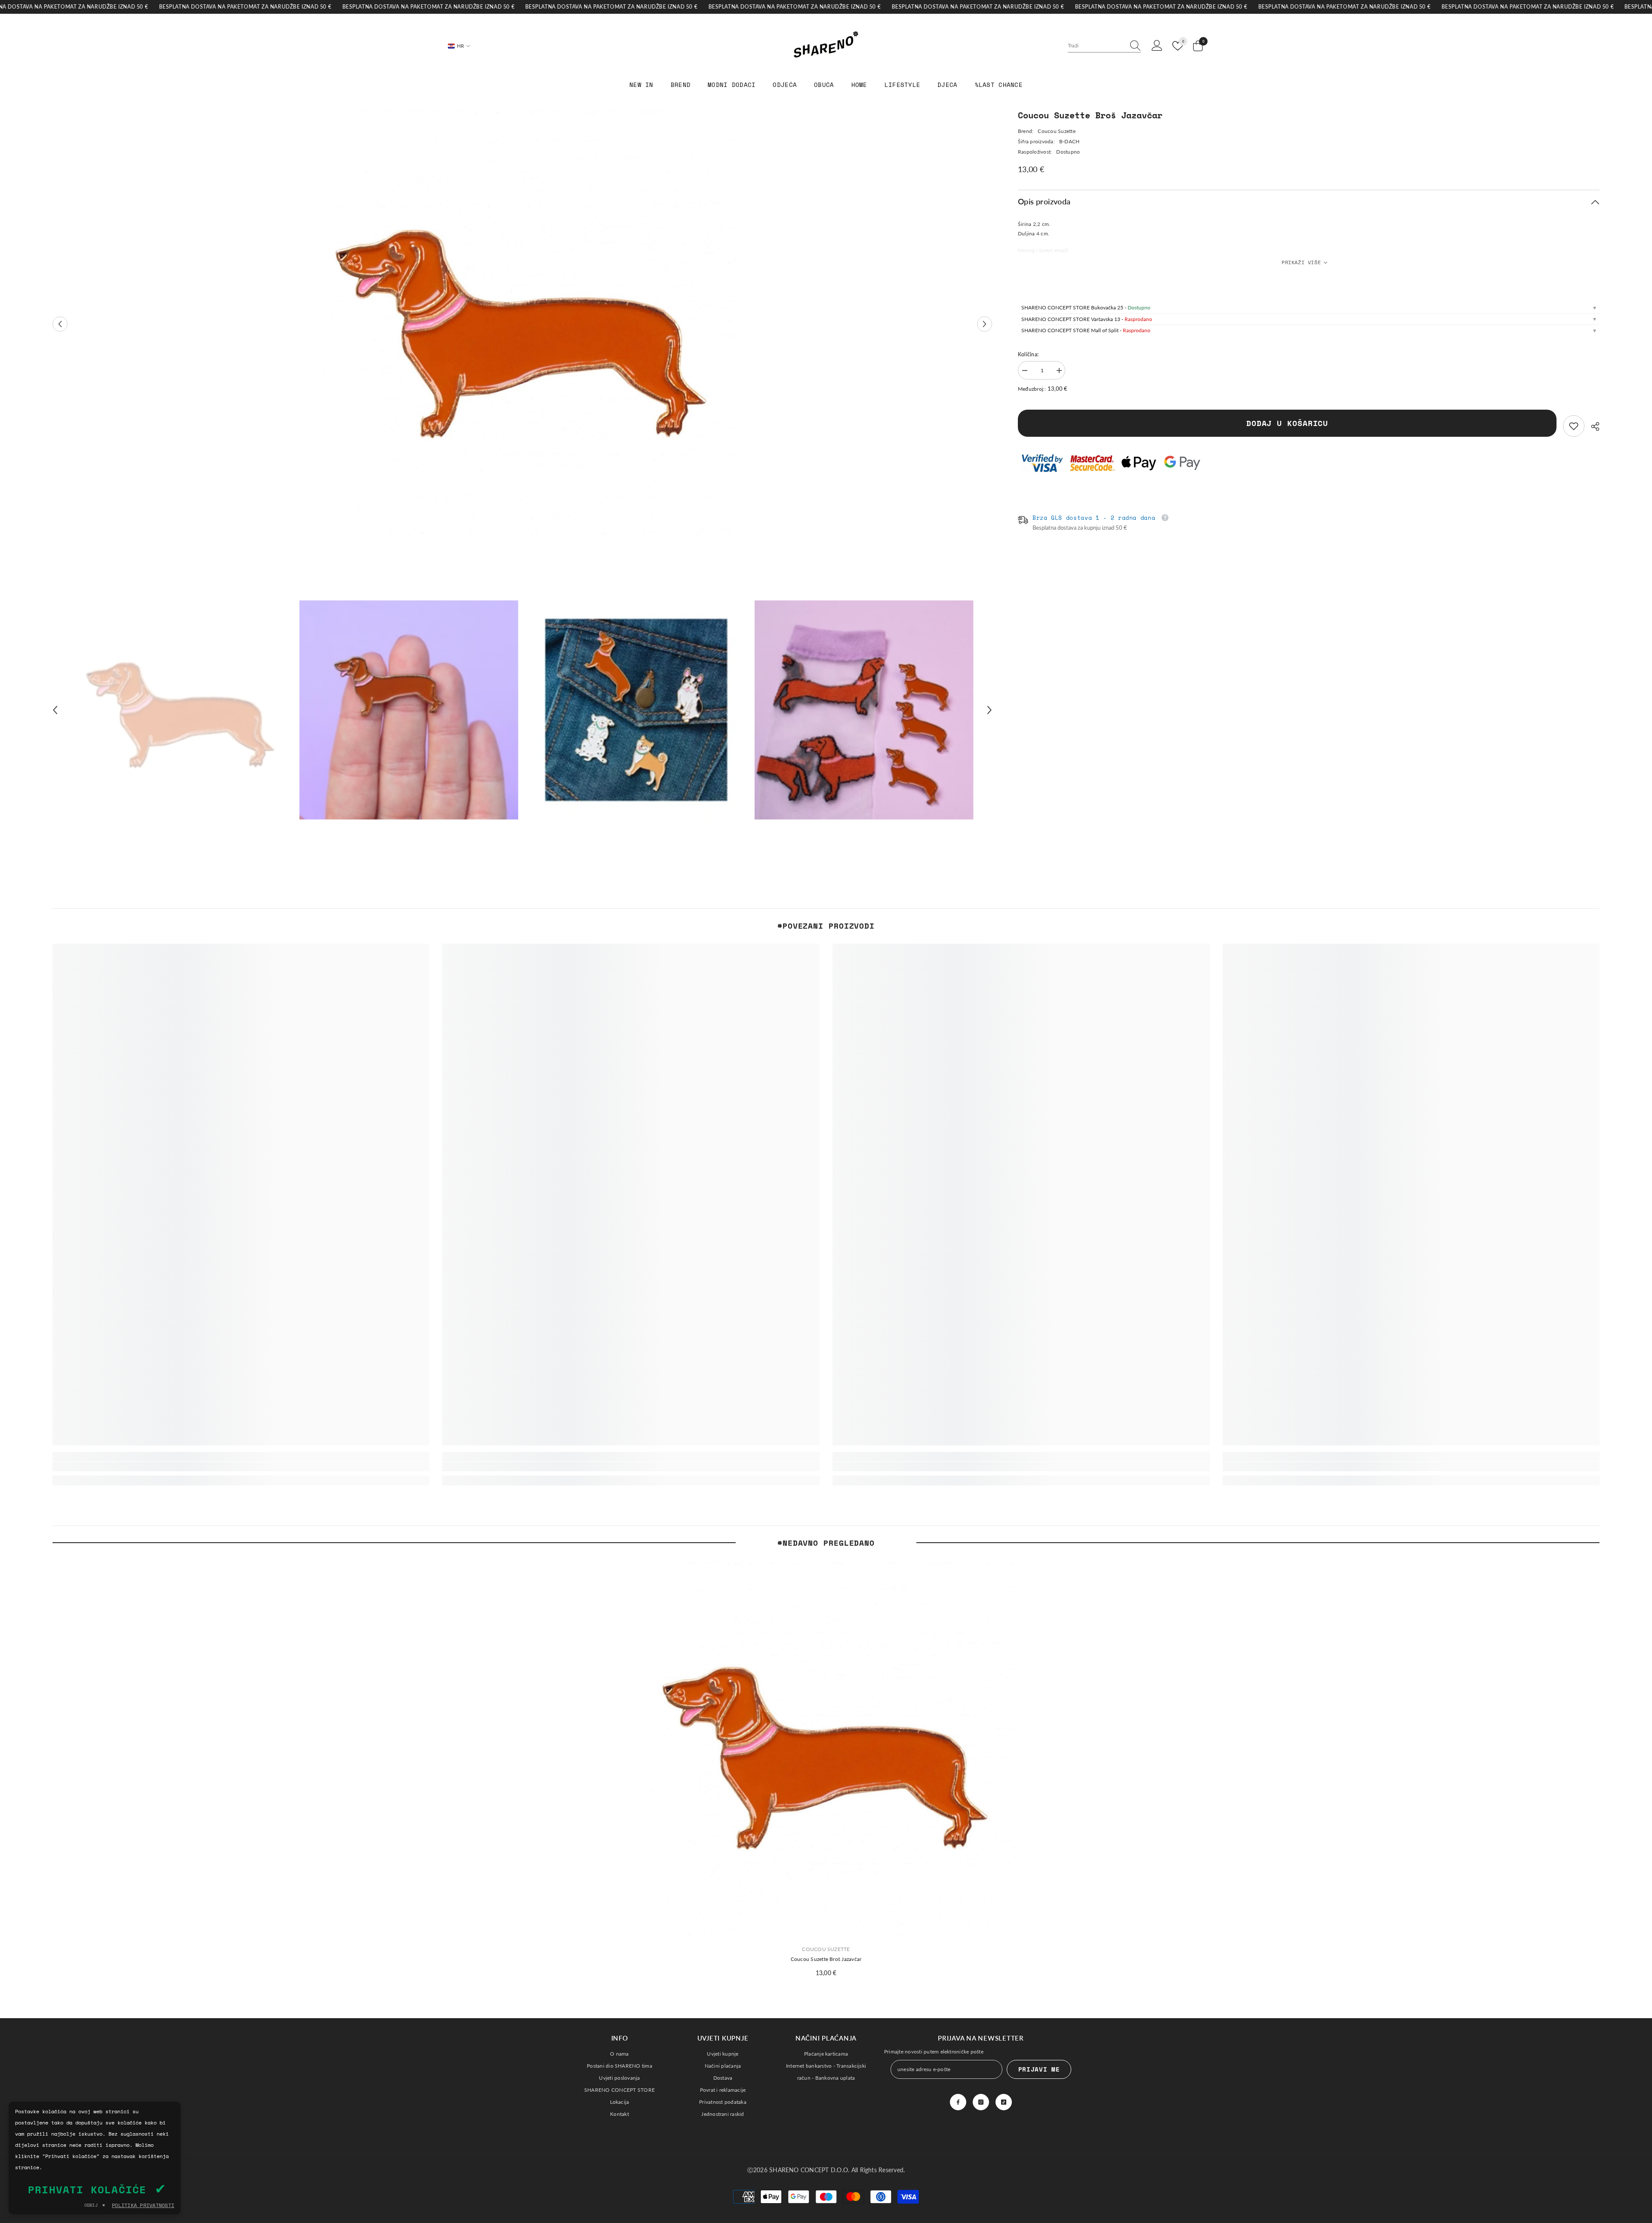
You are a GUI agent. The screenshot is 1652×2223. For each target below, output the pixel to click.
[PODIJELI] (1592, 426)
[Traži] (1104, 46)
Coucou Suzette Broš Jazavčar (826, 1959)
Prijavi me (1039, 2069)
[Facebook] (958, 2102)
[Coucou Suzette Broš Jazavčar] (826, 1749)
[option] (522, 324)
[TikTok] (1004, 2102)
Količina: (1028, 354)
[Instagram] (981, 2102)
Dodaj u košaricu (1287, 423)
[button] (60, 324)
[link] (1574, 426)
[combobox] (1096, 46)
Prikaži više (1301, 262)
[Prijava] (1157, 46)
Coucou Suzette (1056, 131)
